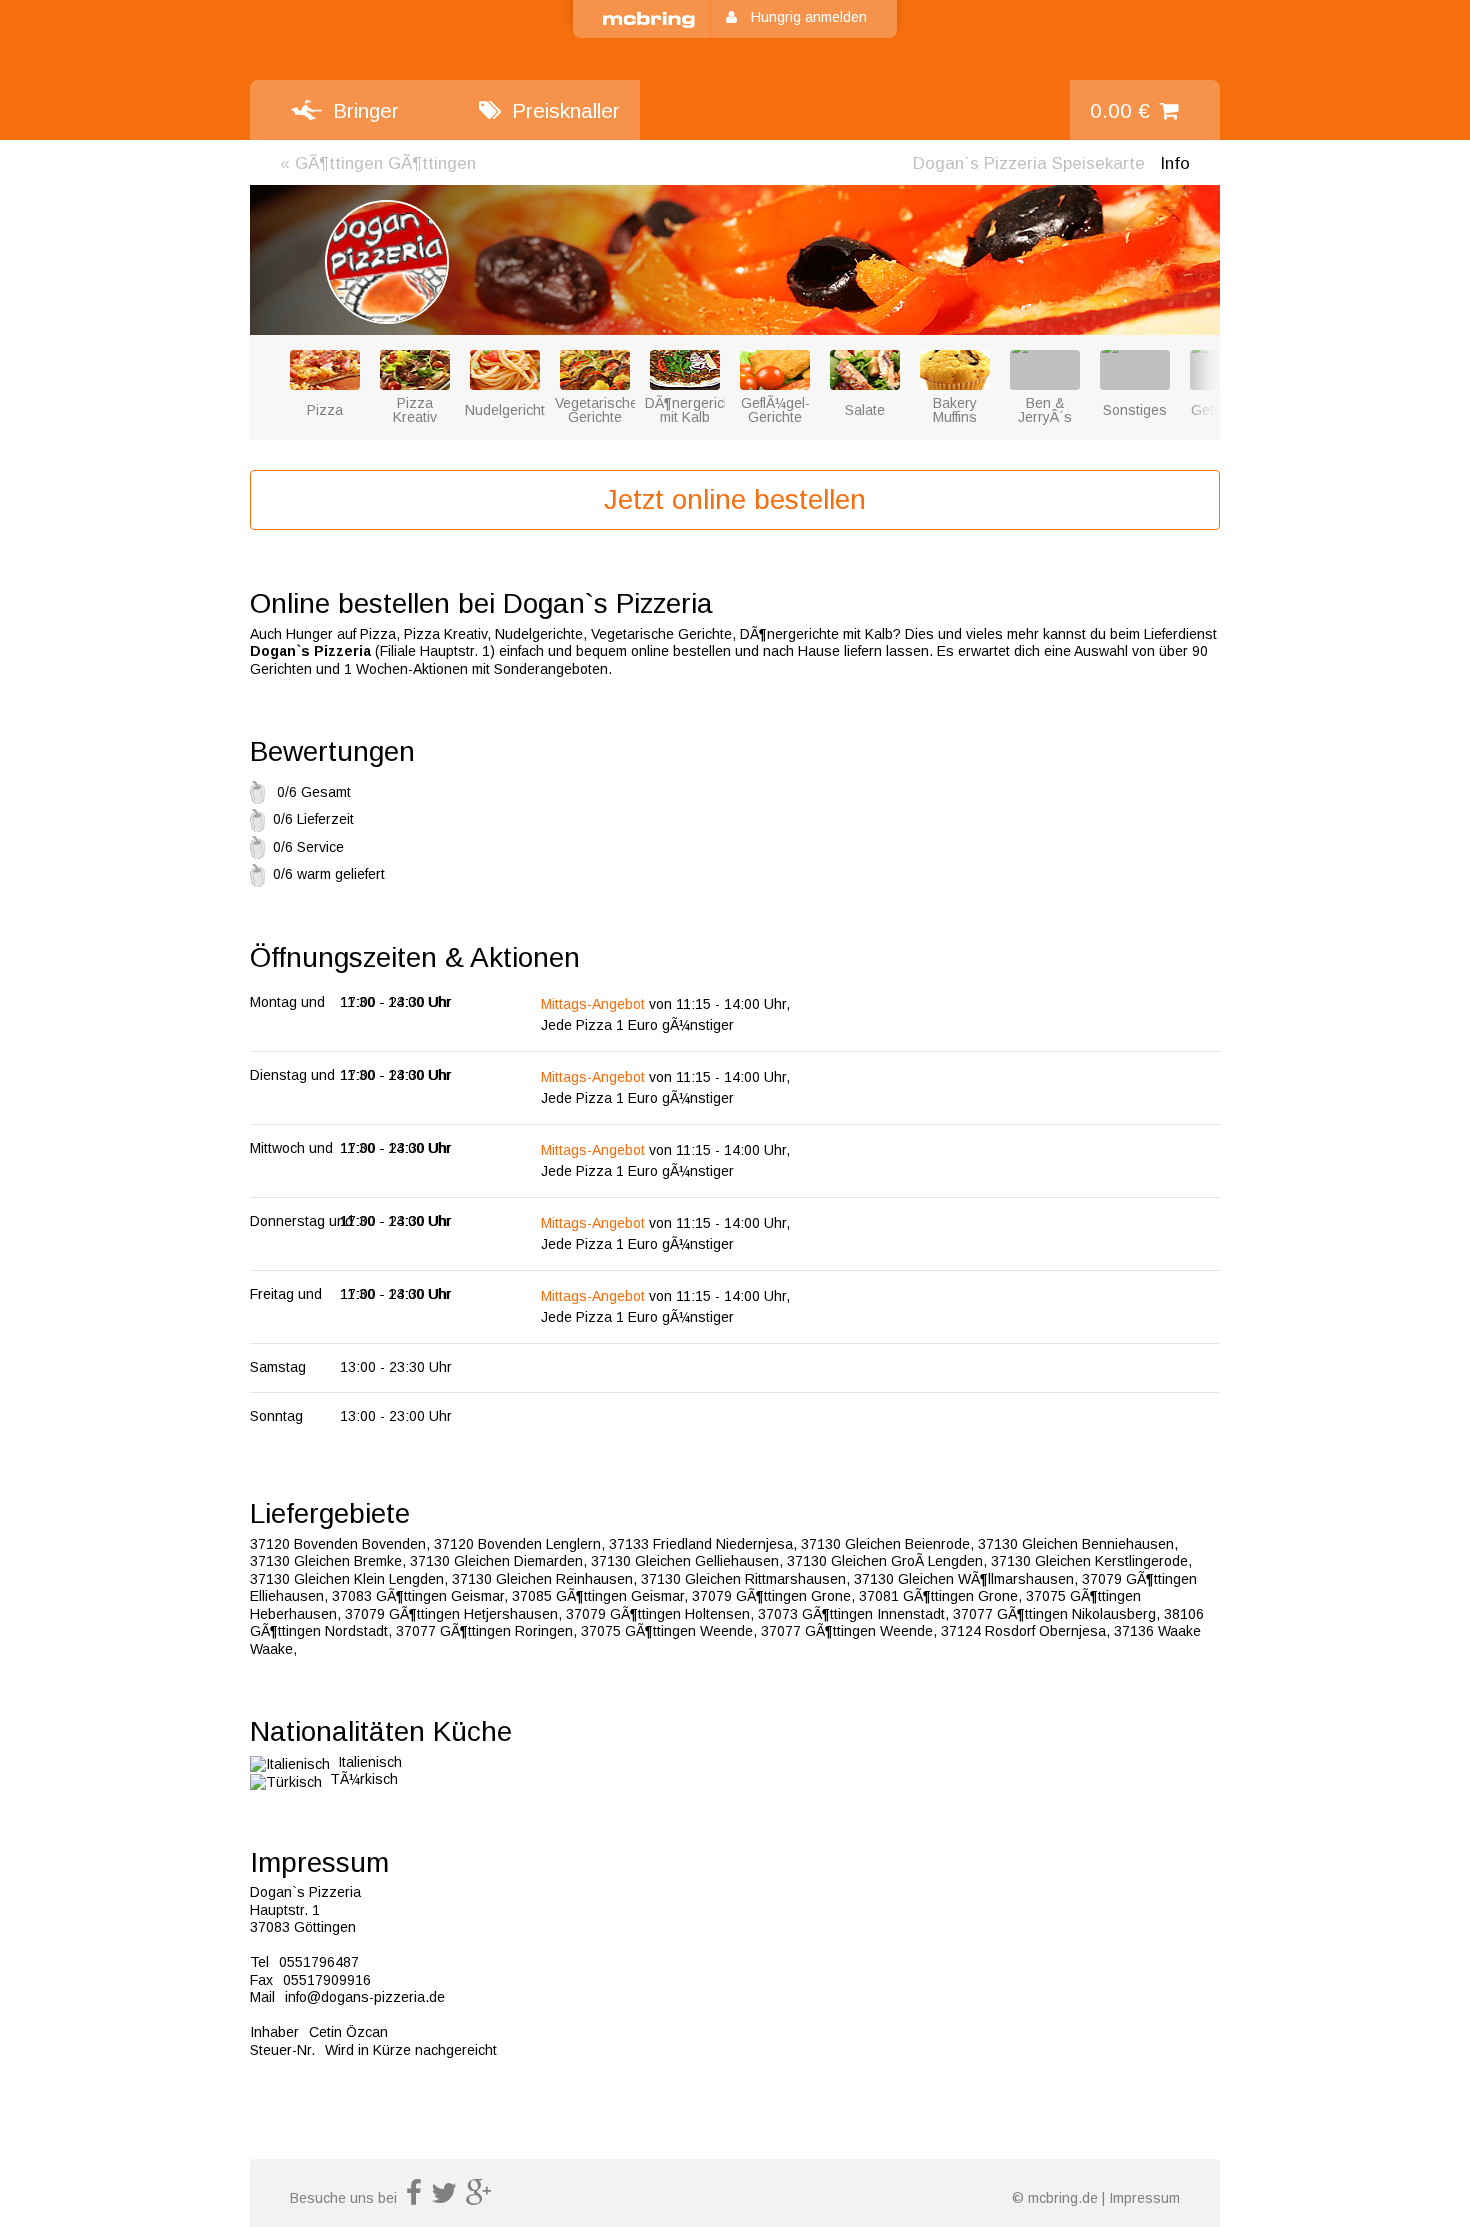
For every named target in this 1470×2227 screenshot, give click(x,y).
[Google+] (479, 2198)
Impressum (1144, 2198)
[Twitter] (444, 2198)
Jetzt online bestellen (735, 499)
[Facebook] (414, 2198)
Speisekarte (1029, 163)
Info (1175, 163)
